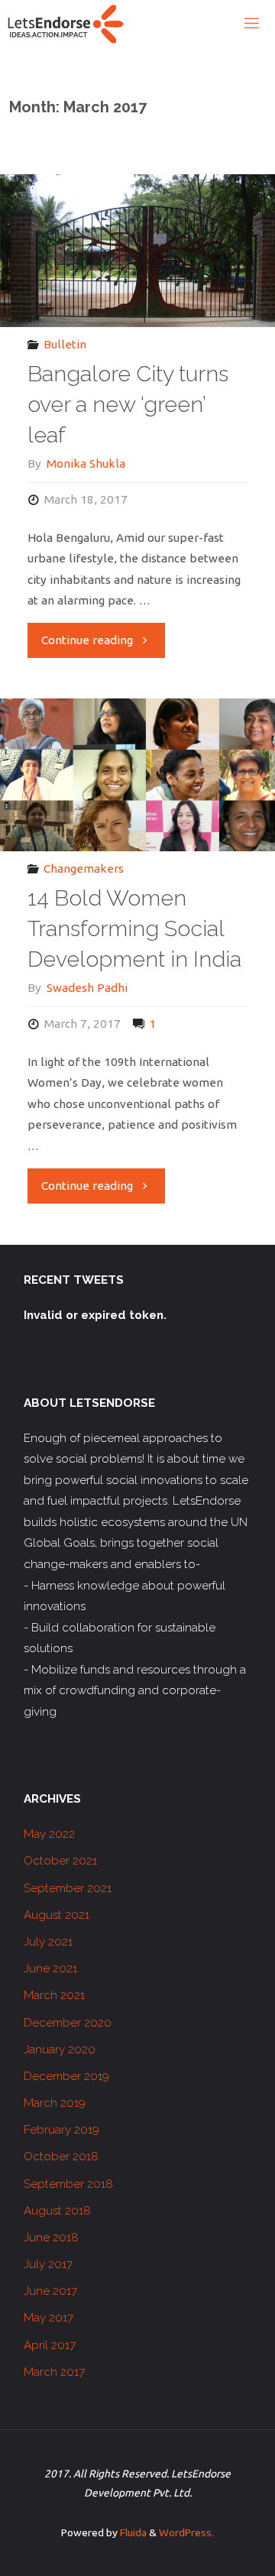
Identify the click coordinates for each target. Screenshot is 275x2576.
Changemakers (84, 868)
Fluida (132, 2532)
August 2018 (57, 2211)
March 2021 (54, 1995)
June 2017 (50, 2291)
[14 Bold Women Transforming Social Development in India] (137, 775)
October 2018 (61, 2156)
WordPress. (186, 2532)
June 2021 (50, 1968)
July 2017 (48, 2264)
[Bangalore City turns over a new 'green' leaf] (137, 251)
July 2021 (48, 1942)
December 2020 (68, 2023)
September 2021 (68, 1888)
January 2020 (60, 2049)
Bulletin (65, 344)
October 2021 (60, 1861)
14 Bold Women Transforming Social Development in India (134, 928)
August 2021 (57, 1915)
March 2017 (54, 2372)
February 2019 (61, 2130)
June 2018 (51, 2237)
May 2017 (49, 2318)
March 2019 (55, 2103)
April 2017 (50, 2345)
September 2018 (68, 2184)
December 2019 (66, 2076)
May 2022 (49, 1834)
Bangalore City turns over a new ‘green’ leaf (128, 404)
